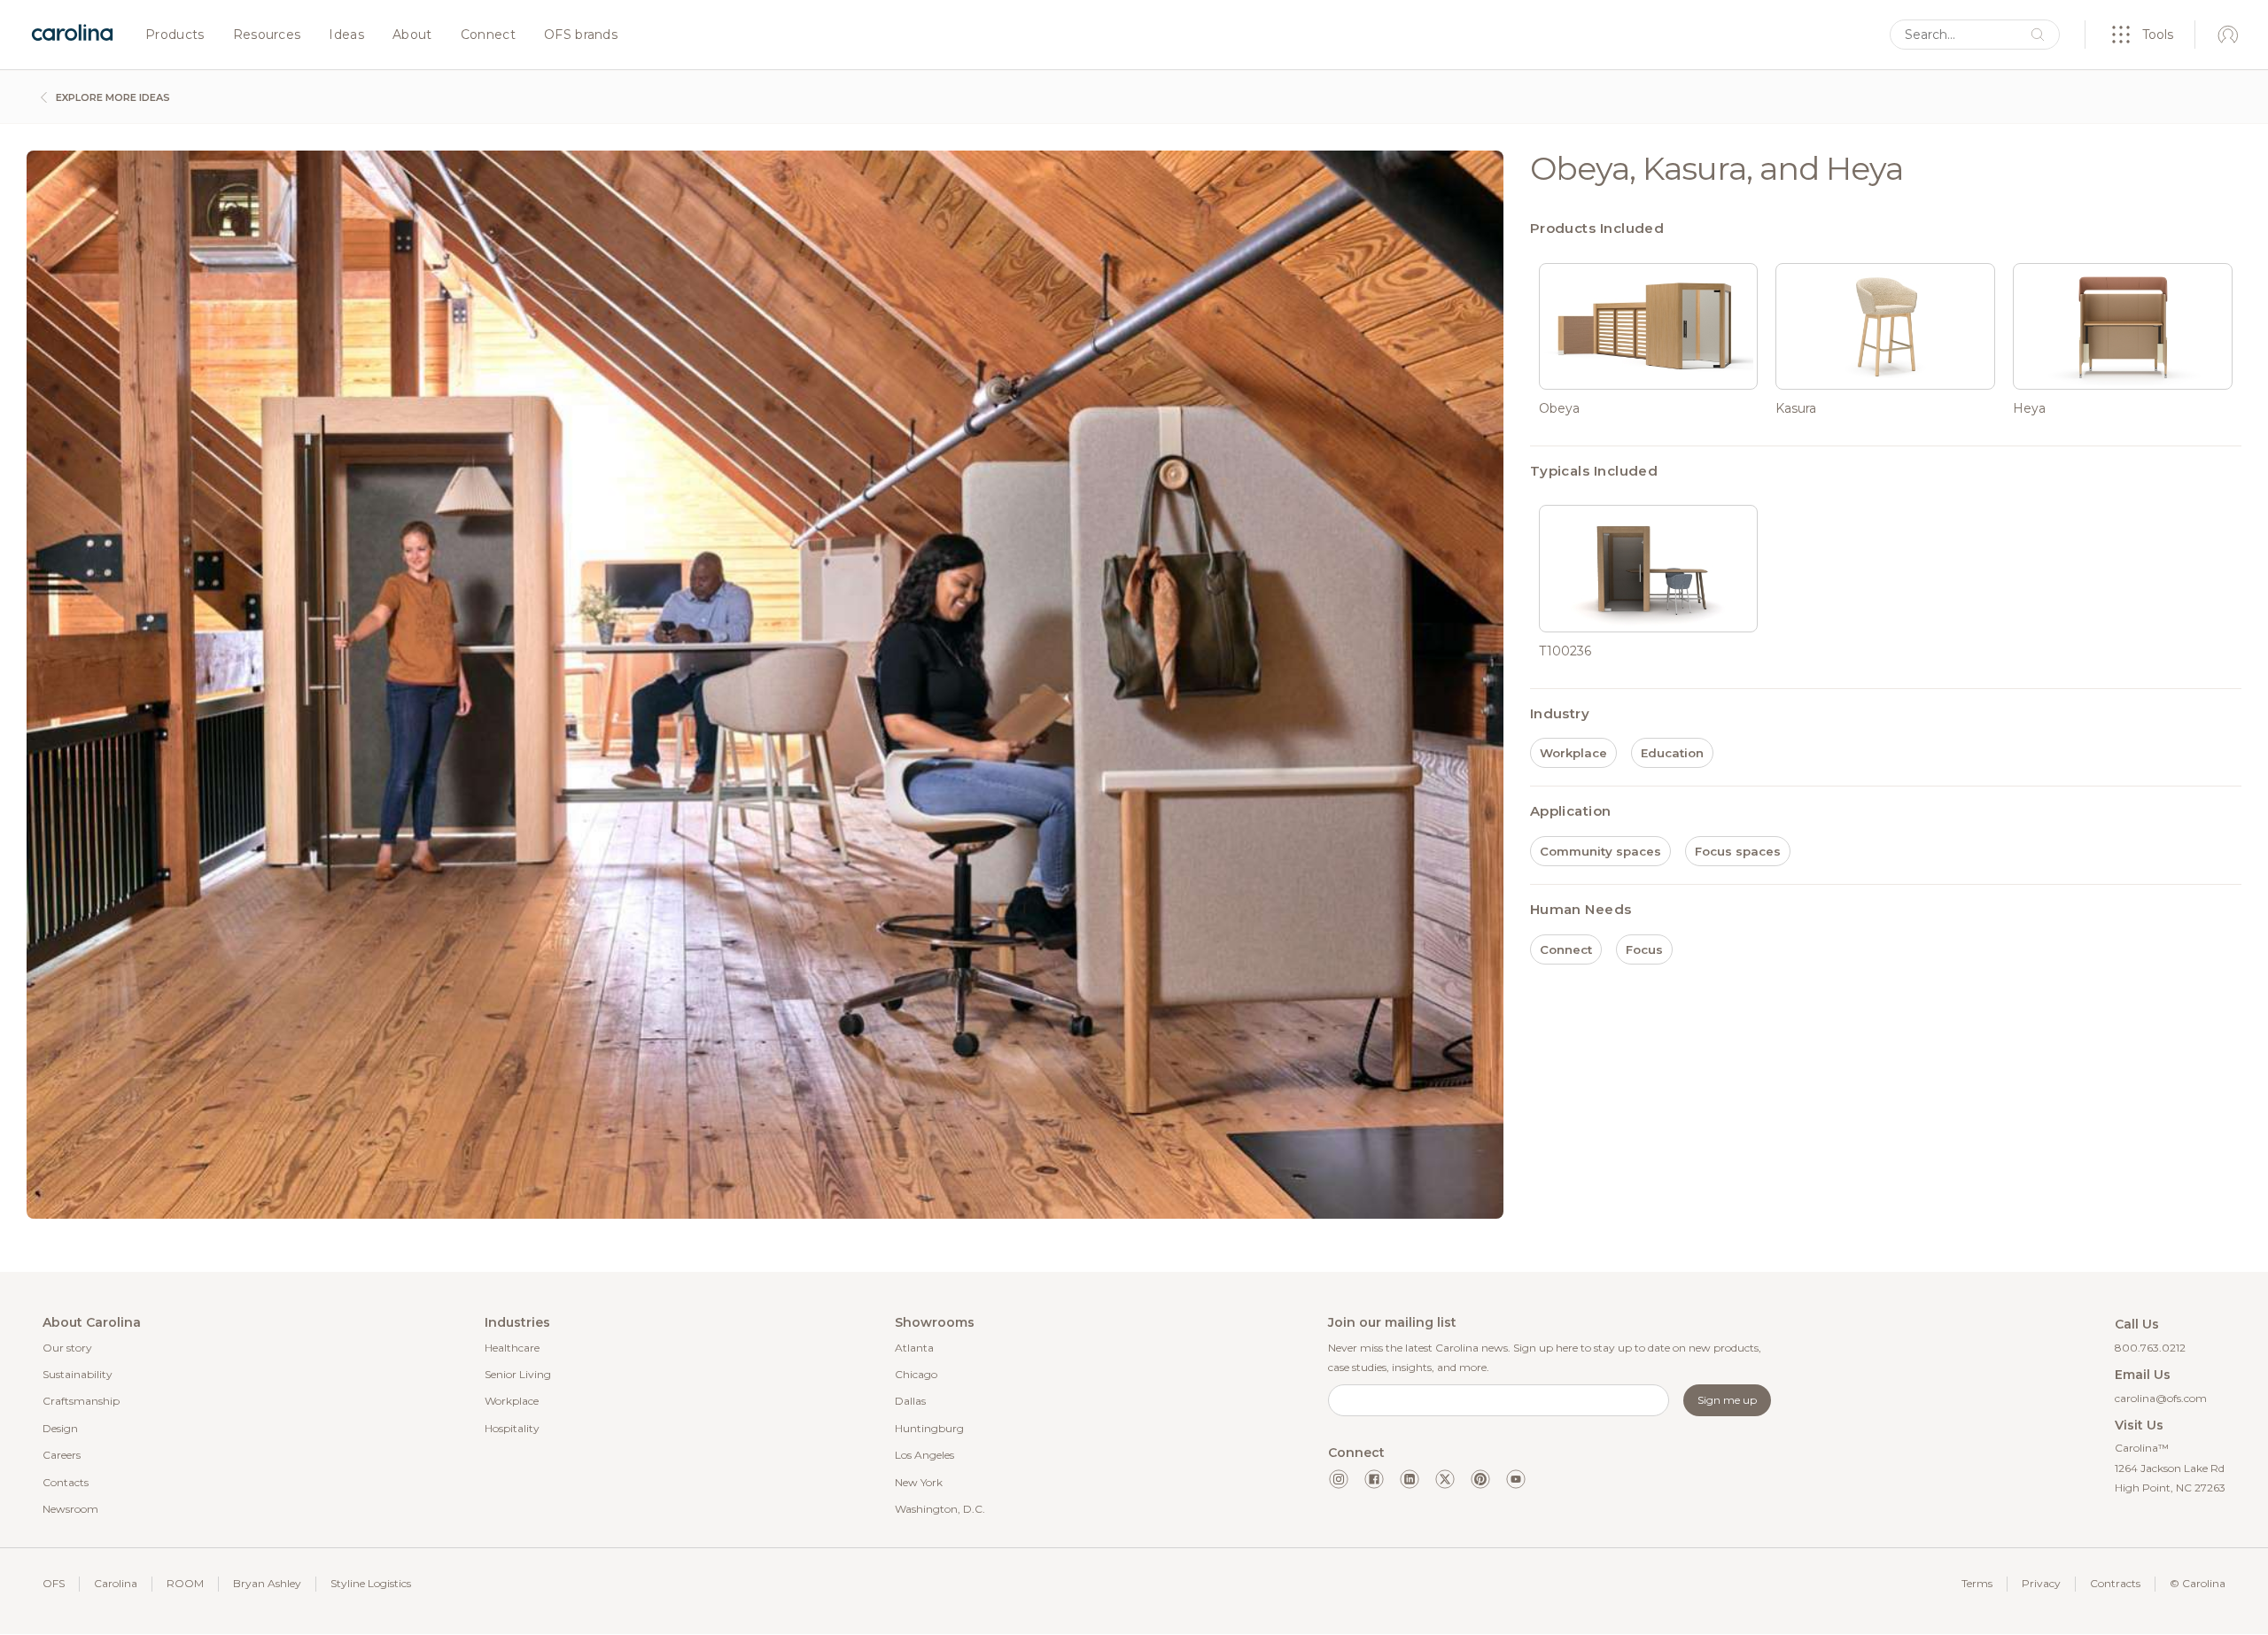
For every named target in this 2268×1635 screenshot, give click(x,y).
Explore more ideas (112, 97)
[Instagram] (1339, 1479)
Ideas (346, 35)
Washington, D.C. (940, 1509)
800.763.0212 (2150, 1348)
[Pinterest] (1480, 1479)
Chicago (916, 1374)
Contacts (66, 1482)
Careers (62, 1455)
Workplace (512, 1401)
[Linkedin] (1410, 1479)
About (412, 35)
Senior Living (518, 1374)
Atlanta (914, 1348)
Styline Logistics (371, 1583)
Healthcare (512, 1348)
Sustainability (78, 1374)
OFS (54, 1583)
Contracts (2115, 1583)
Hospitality (512, 1428)
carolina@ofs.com (2161, 1398)
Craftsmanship (81, 1401)
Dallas (910, 1401)
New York (919, 1482)
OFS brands (581, 35)
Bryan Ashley (267, 1583)
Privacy (2041, 1583)
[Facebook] (1374, 1479)
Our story (67, 1348)
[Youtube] (1516, 1479)
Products (175, 35)
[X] (1445, 1479)
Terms (1977, 1583)
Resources (267, 35)
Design (60, 1428)
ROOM (185, 1583)
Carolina (116, 1583)
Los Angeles (924, 1455)
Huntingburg (929, 1428)
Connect (488, 35)
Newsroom (70, 1509)
